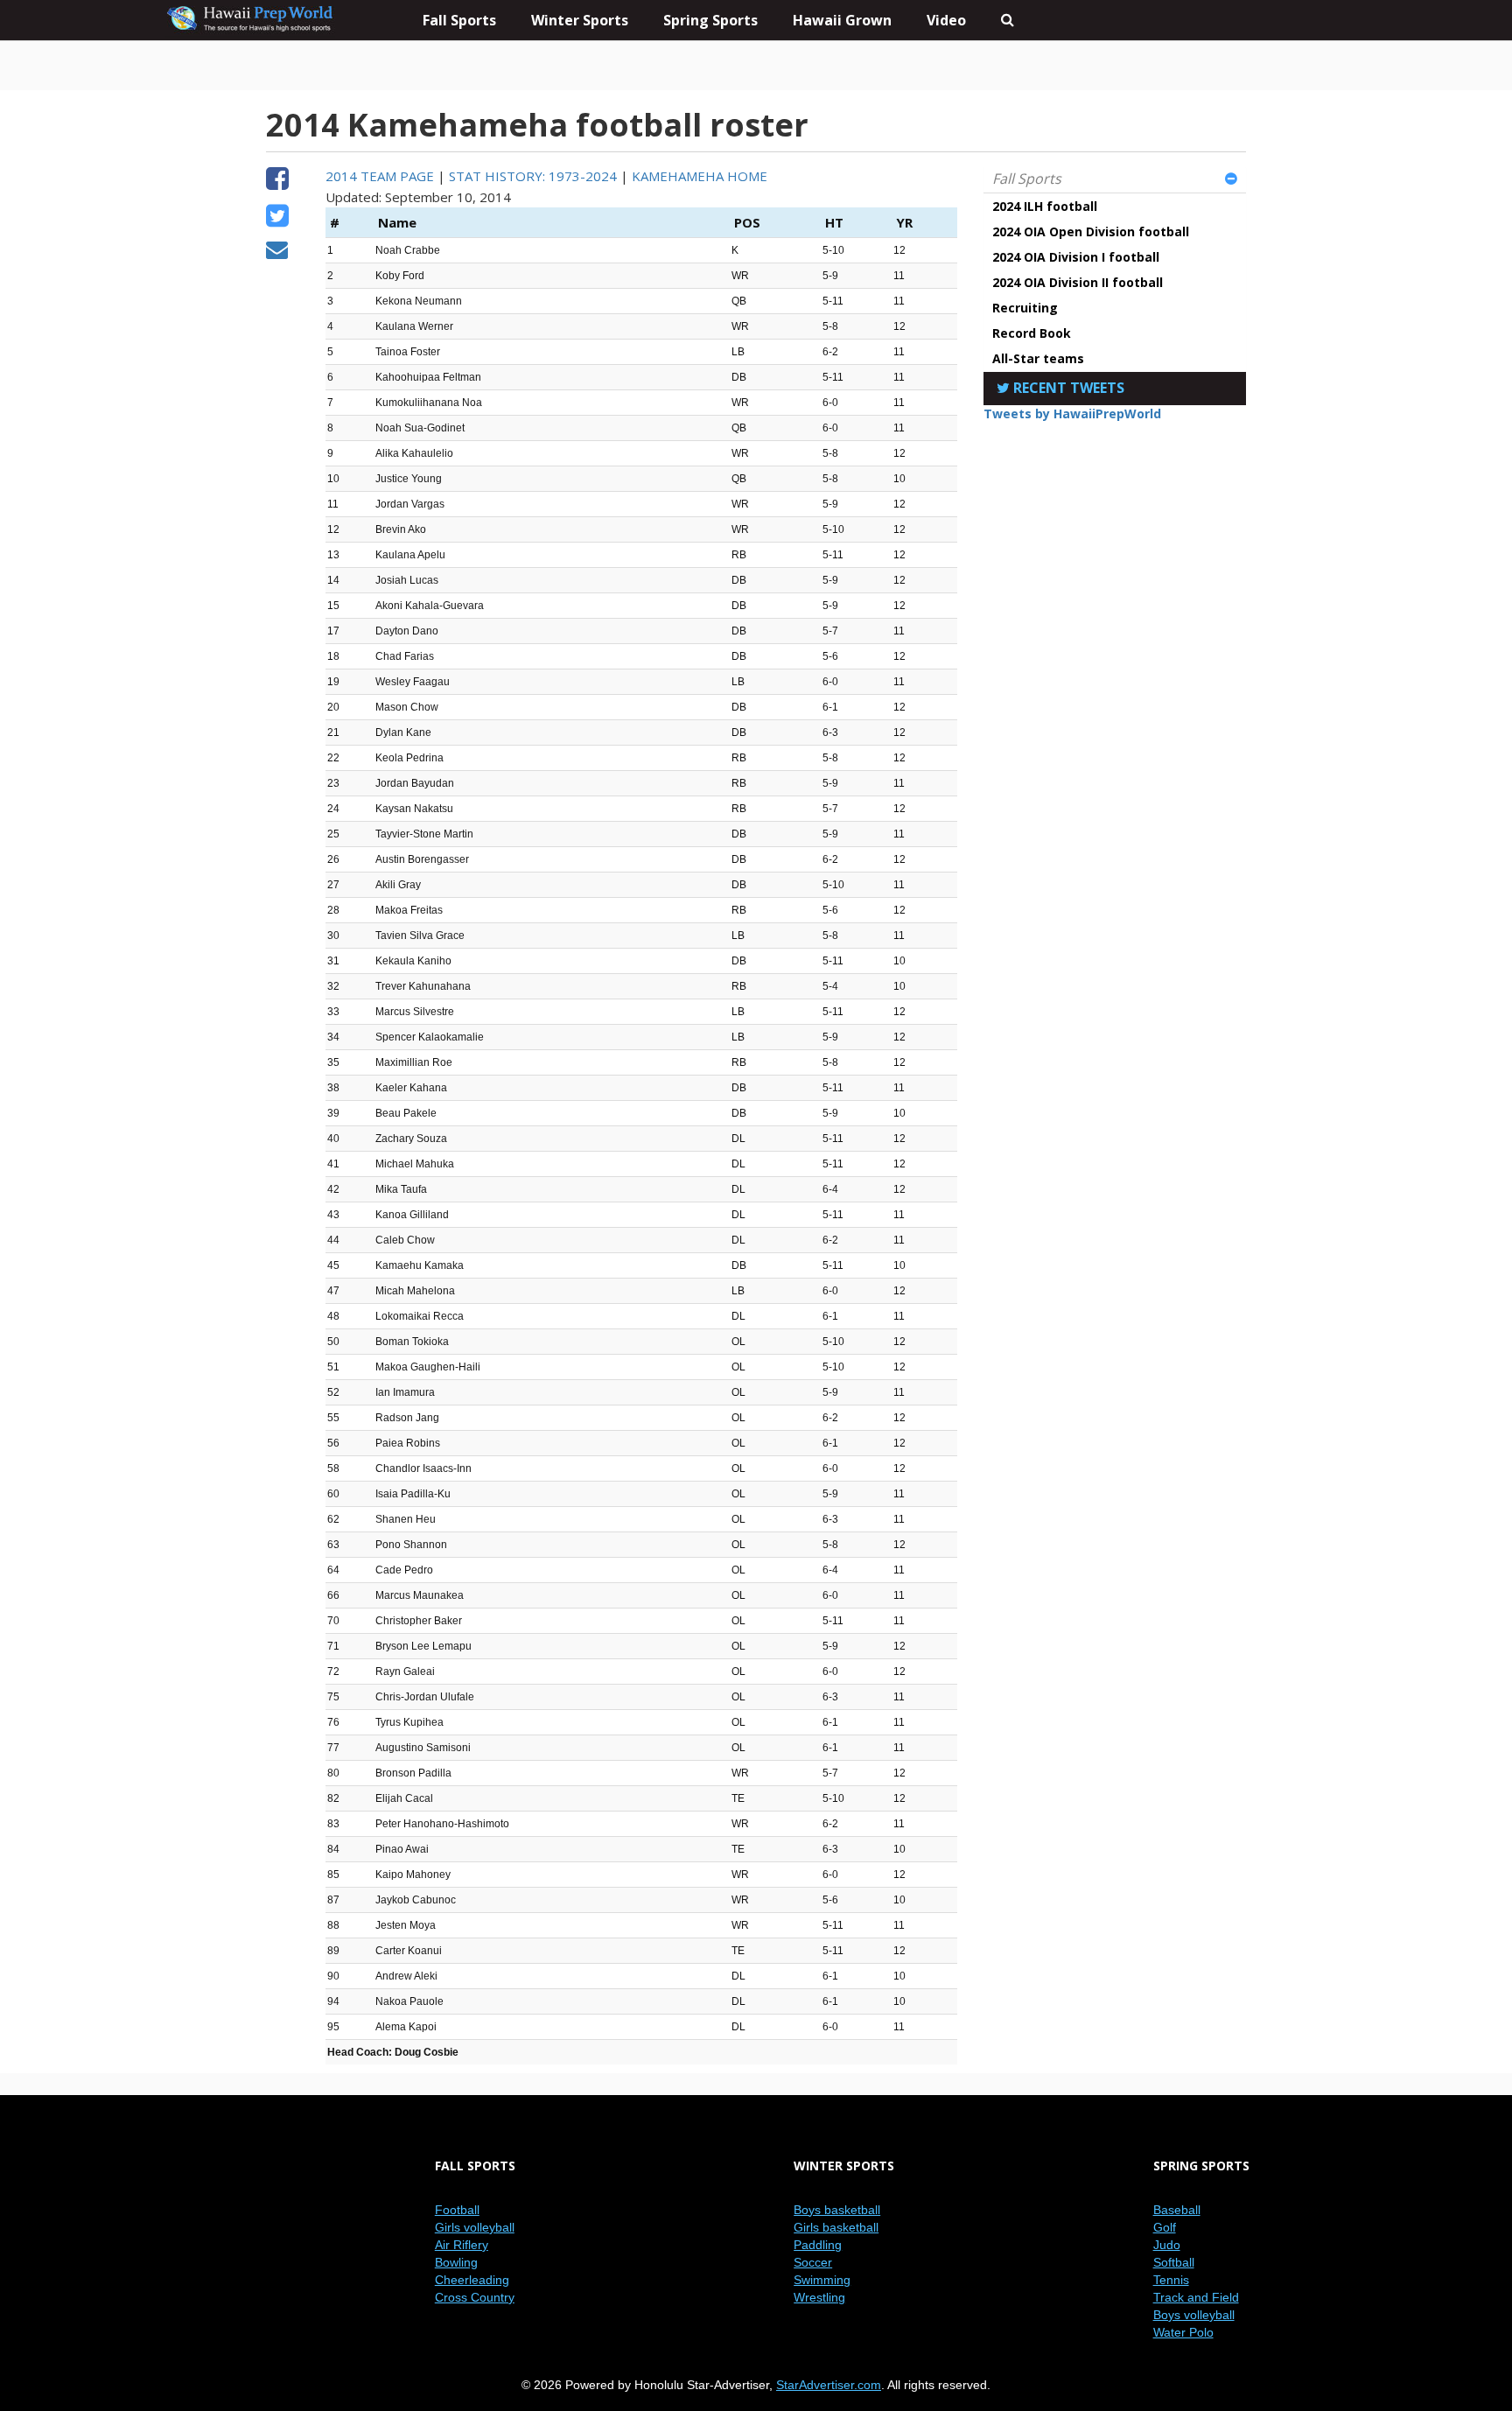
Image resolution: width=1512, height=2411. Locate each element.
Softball (1174, 2262)
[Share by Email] (277, 252)
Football (457, 2210)
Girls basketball (836, 2227)
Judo (1167, 2245)
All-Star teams (1038, 358)
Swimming (822, 2280)
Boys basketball (837, 2210)
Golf (1165, 2227)
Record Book (1032, 333)
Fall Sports (1027, 179)
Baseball (1177, 2210)
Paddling (818, 2245)
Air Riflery (462, 2245)
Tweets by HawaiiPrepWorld (1072, 414)
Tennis (1171, 2280)
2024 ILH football (1045, 206)
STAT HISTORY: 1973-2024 (533, 176)
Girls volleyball (475, 2227)
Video (946, 20)
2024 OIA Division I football (1076, 257)
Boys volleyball (1194, 2315)
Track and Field (1196, 2297)
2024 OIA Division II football (1078, 282)
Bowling (456, 2262)
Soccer (813, 2262)
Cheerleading (472, 2280)
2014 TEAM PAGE (380, 176)
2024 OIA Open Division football (1091, 231)
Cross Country (475, 2297)
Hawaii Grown (842, 20)
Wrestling (819, 2297)
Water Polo (1183, 2332)
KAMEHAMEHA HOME (700, 176)
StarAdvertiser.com (829, 2385)
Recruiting (1025, 308)
